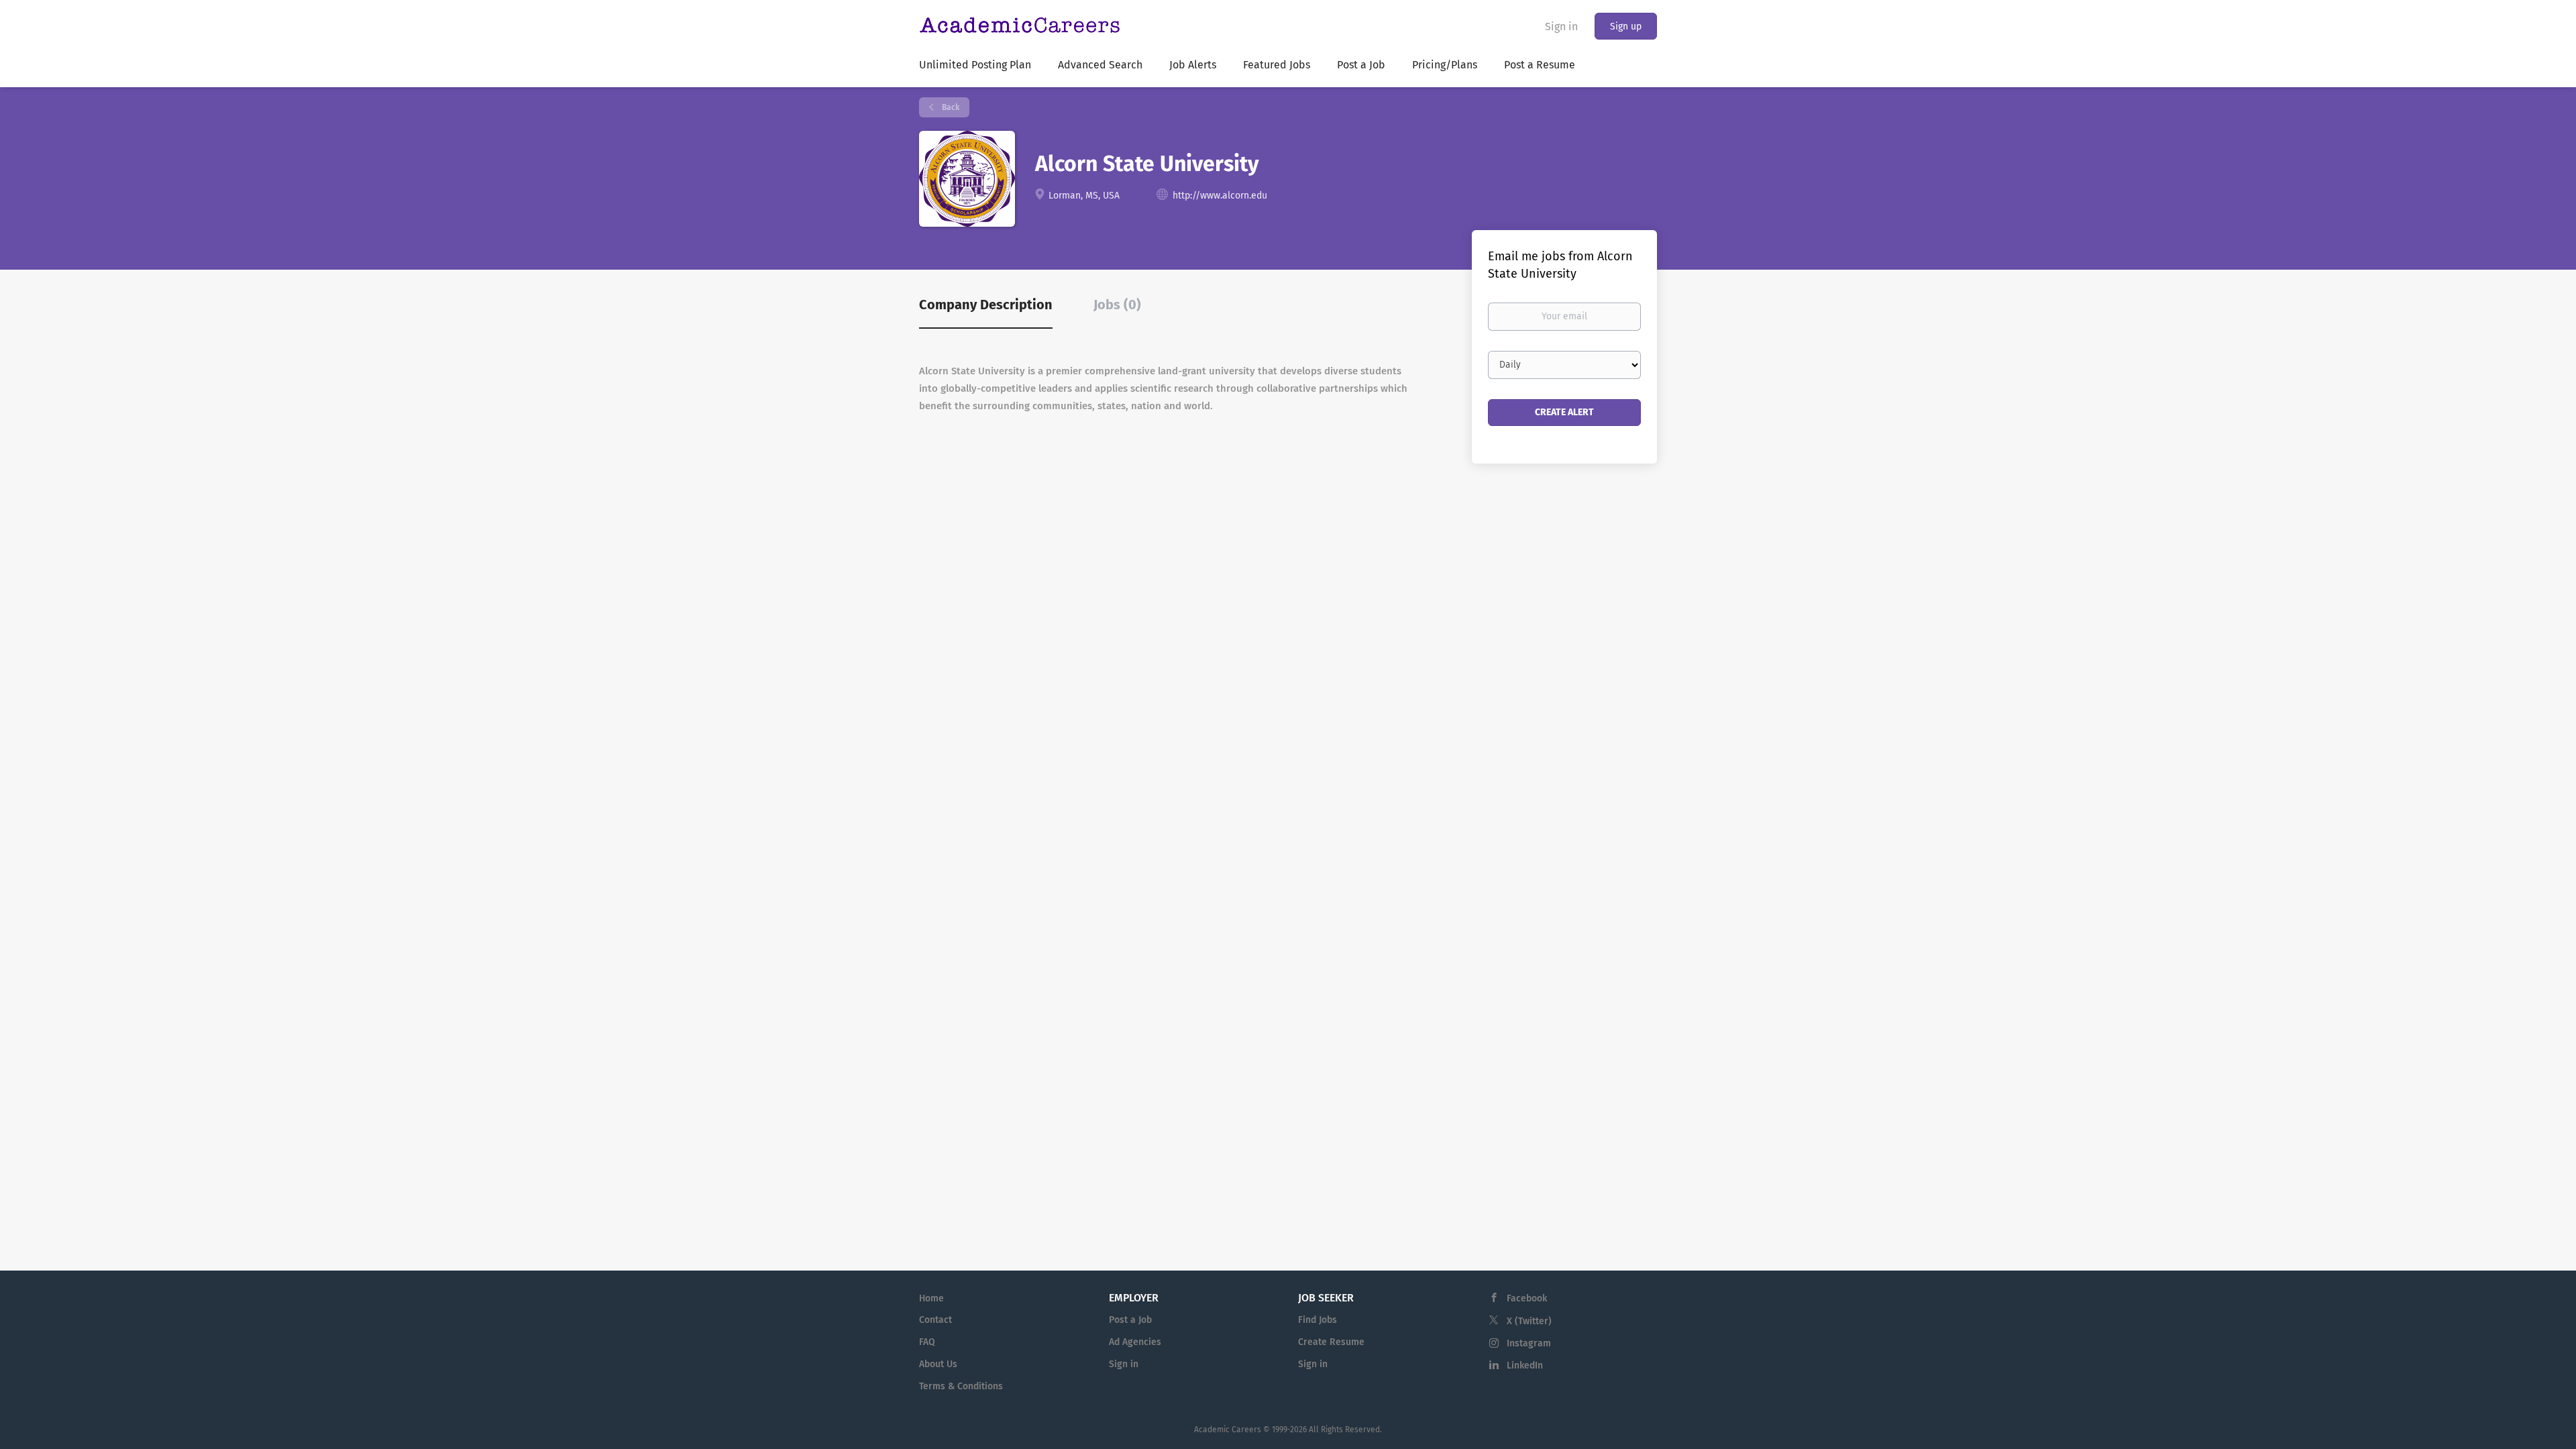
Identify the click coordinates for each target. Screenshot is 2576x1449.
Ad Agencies (1135, 1342)
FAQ (927, 1342)
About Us (938, 1364)
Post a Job (1130, 1320)
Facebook (1527, 1298)
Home (931, 1298)
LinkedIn (1525, 1365)
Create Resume (1331, 1342)
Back (950, 107)
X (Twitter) (1529, 1321)
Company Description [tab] (986, 305)
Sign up (1626, 26)
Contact (935, 1320)
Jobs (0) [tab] (1117, 305)
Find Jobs (1318, 1320)
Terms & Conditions (961, 1386)
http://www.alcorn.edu (1220, 196)
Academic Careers (1228, 1430)
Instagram (1529, 1343)
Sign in (1561, 26)
